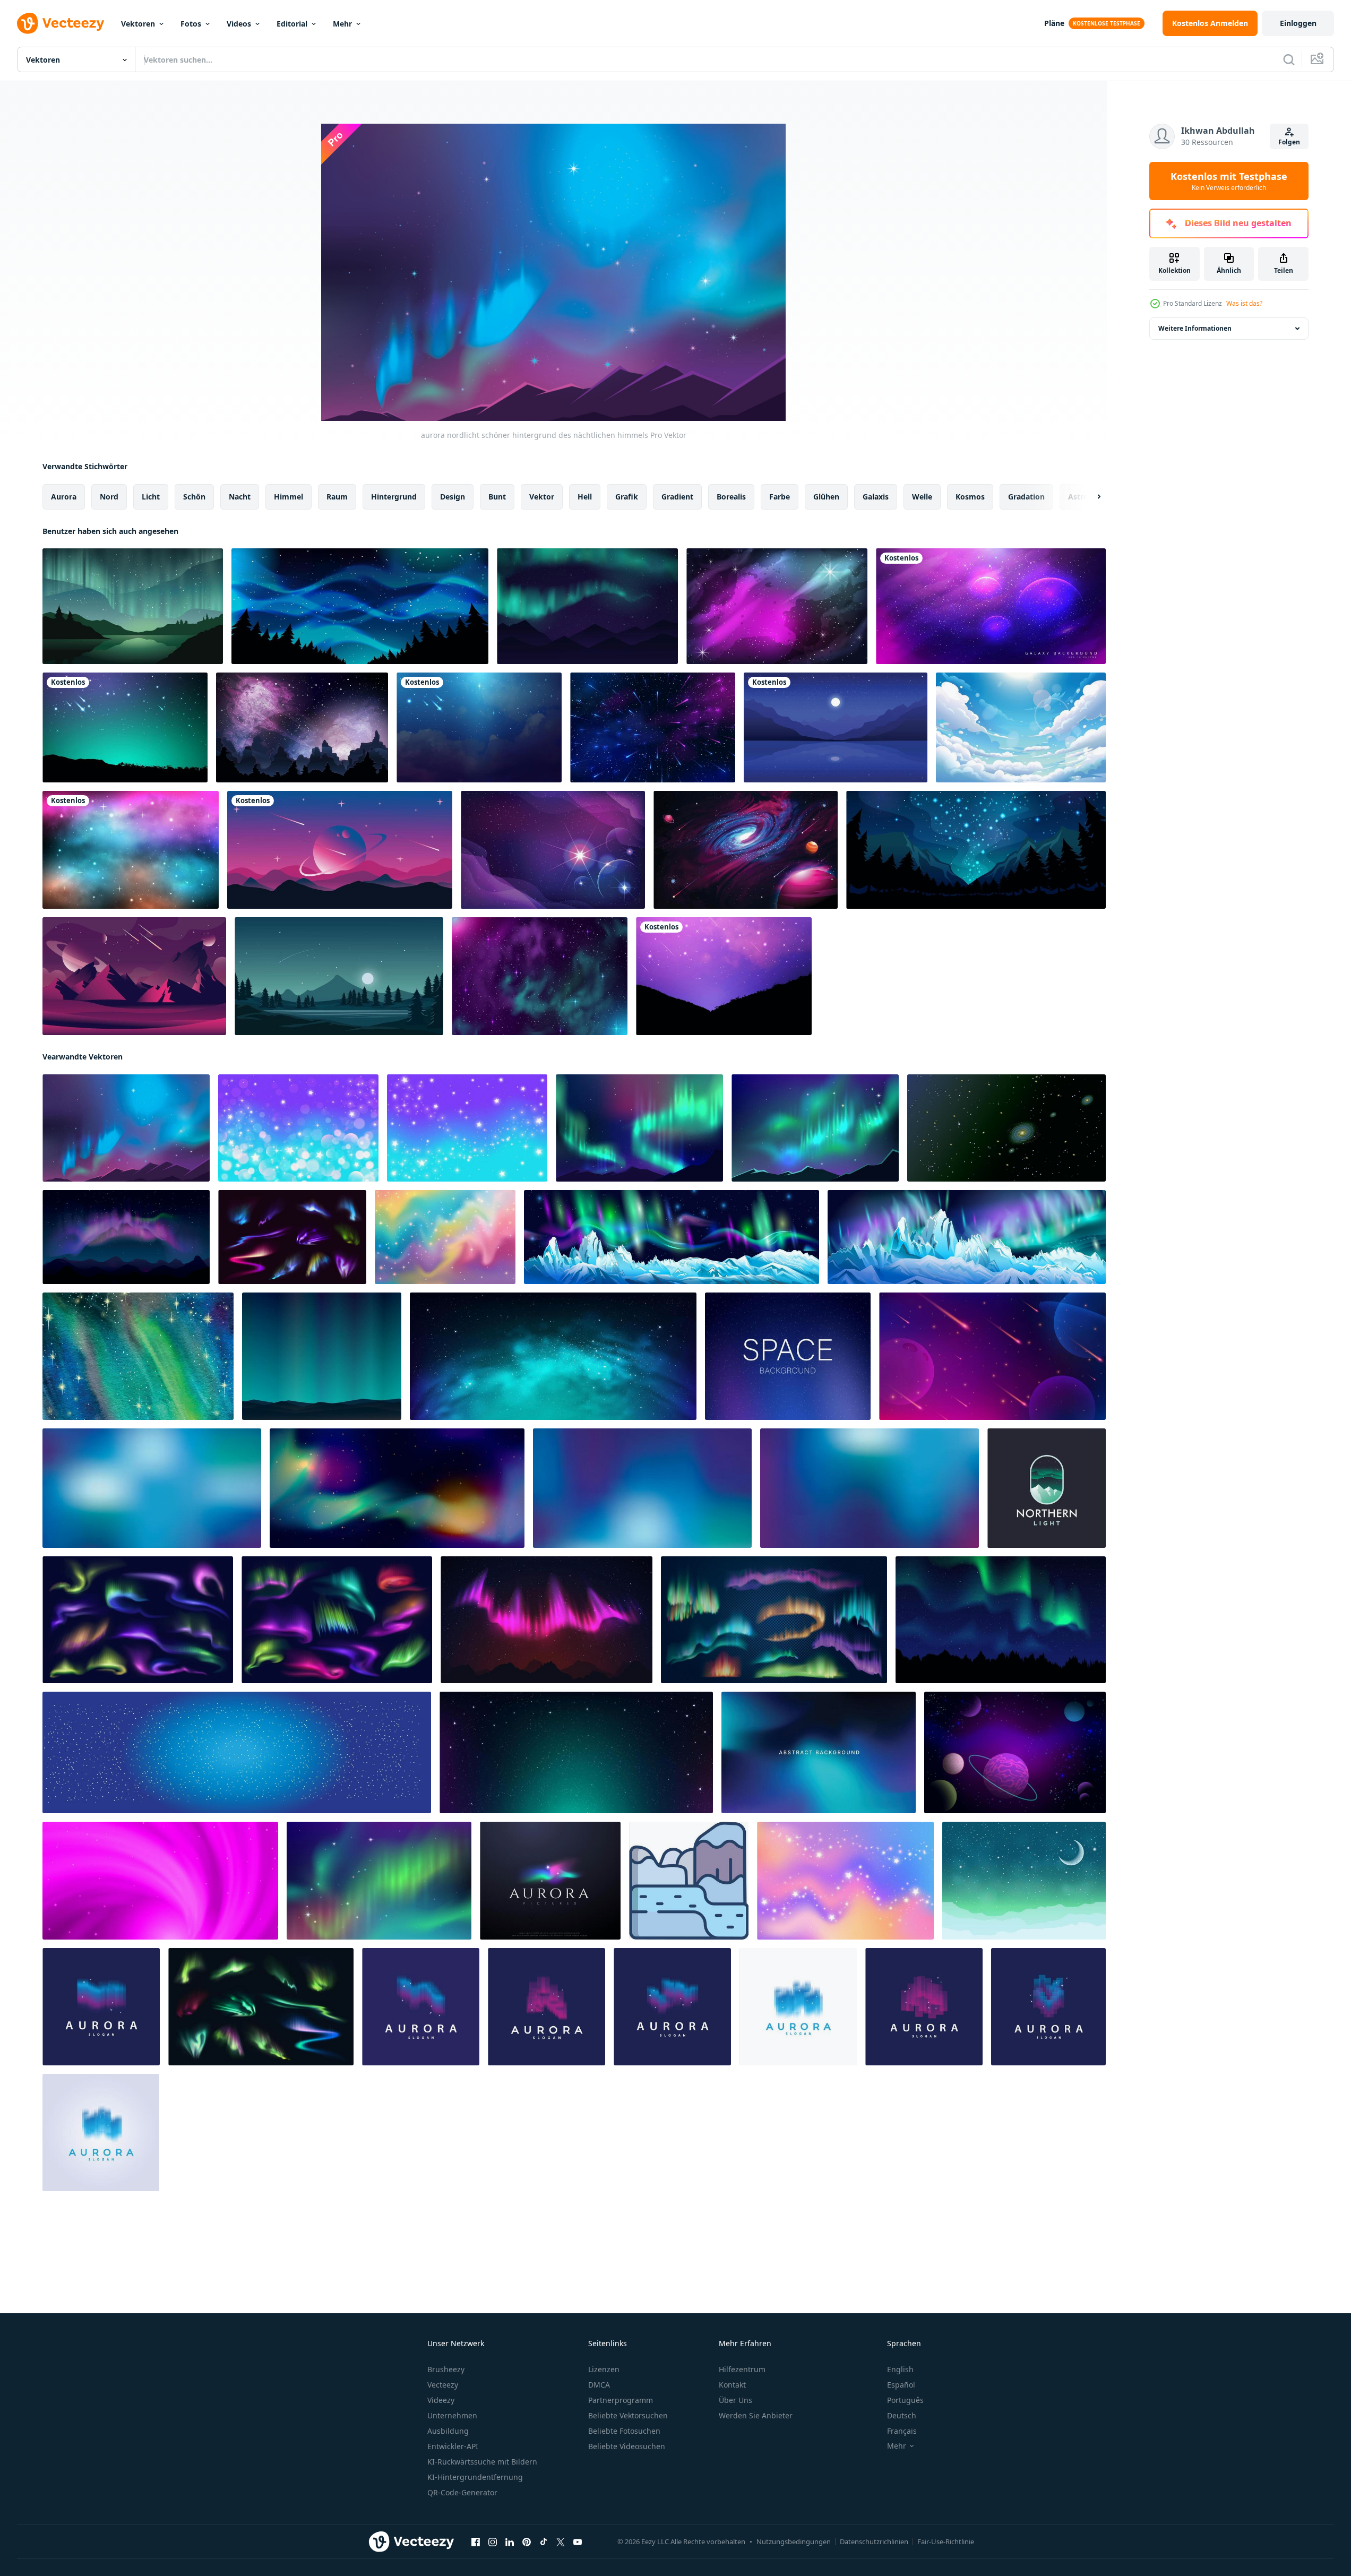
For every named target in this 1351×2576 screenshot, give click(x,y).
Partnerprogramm (621, 2400)
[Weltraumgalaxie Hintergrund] (746, 850)
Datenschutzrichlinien (874, 2541)
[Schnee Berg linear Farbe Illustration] (689, 1881)
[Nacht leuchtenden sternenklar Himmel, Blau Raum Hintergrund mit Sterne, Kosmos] (237, 1752)
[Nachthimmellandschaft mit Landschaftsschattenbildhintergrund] (302, 727)
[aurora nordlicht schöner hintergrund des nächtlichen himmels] (126, 1128)
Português (905, 2400)
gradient (677, 497)
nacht (240, 497)
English (900, 2369)
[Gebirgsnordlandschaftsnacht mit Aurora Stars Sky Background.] (322, 1356)
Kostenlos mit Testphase (1229, 181)
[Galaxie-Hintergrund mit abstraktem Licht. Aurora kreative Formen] (397, 1488)
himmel (289, 497)
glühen (826, 497)
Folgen (1289, 142)
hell (585, 497)
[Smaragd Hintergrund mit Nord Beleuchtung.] (1024, 1881)
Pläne (1054, 23)
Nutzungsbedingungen (794, 2541)
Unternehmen (452, 2415)
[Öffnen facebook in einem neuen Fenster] (476, 2542)
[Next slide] (1090, 497)
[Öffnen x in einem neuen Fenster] (561, 2542)
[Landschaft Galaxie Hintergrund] (777, 606)
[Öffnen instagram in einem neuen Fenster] (493, 2542)
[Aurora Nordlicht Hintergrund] (360, 606)
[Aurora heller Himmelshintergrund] (587, 606)
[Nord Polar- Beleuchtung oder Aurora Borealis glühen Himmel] (337, 1620)
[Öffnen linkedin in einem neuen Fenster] (510, 2542)
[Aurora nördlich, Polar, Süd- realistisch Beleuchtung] (261, 2007)
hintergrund (394, 497)
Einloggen (1298, 23)
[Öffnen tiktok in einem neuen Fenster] (544, 2542)
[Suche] (1289, 59)
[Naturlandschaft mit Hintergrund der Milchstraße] (976, 850)
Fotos (191, 24)
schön (194, 497)
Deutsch (902, 2415)
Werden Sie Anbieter (756, 2415)
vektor (542, 497)
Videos (239, 24)
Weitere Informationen (1195, 328)
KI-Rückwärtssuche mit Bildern (482, 2462)
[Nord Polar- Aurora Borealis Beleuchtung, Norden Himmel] (138, 1620)
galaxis (876, 497)
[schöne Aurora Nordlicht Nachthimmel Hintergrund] (639, 1128)
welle (922, 497)
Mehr (342, 24)
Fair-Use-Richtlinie (946, 2541)
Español (901, 2385)
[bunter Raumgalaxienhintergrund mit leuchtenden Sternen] (991, 606)
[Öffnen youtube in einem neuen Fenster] (578, 2542)
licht (151, 497)
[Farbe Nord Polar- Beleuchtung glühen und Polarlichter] (292, 1237)
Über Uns (735, 2400)
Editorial (292, 24)
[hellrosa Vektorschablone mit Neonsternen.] (160, 1881)
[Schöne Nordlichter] (133, 606)
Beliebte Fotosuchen (624, 2431)
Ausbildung (448, 2431)
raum (337, 497)
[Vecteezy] (61, 23)
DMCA (599, 2385)
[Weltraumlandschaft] (134, 976)
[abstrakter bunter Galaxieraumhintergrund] (553, 850)
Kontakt (732, 2385)
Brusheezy (446, 2369)
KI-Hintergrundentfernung (475, 2477)
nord (109, 497)
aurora (64, 497)
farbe (780, 497)
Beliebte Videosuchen (627, 2446)
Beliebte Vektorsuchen (628, 2415)
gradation (1026, 497)
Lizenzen (604, 2369)
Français (902, 2431)
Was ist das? (1244, 303)
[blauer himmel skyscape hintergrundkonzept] (1021, 727)
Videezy (441, 2400)
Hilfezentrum (742, 2369)
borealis (731, 497)
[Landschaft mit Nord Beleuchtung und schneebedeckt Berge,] (967, 1237)
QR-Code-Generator (462, 2492)
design (453, 497)
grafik (627, 497)
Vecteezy (443, 2385)
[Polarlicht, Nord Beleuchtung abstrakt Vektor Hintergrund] (819, 1752)
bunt (497, 497)
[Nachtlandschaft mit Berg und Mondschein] (339, 976)
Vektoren (138, 24)
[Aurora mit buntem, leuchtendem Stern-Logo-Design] (550, 1881)
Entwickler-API (453, 2446)
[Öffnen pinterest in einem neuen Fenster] (527, 2542)
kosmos (970, 497)
